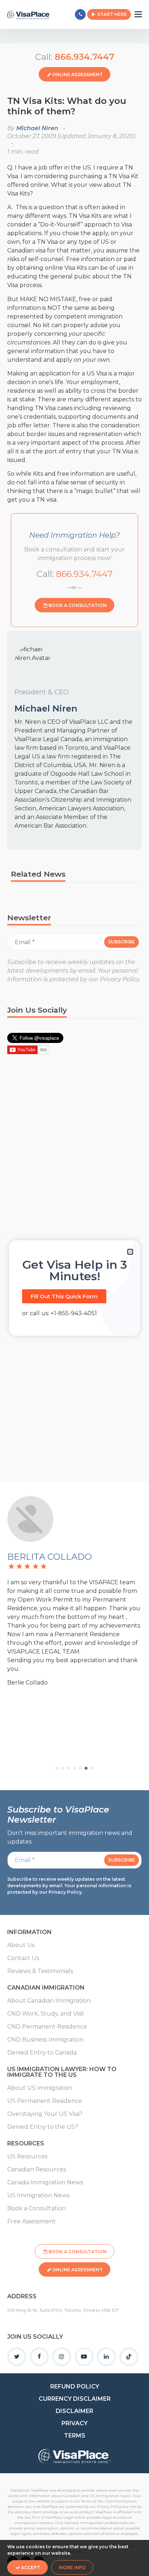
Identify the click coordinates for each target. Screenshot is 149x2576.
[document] (74, 1288)
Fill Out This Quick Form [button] (64, 1296)
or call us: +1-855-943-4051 (59, 1313)
